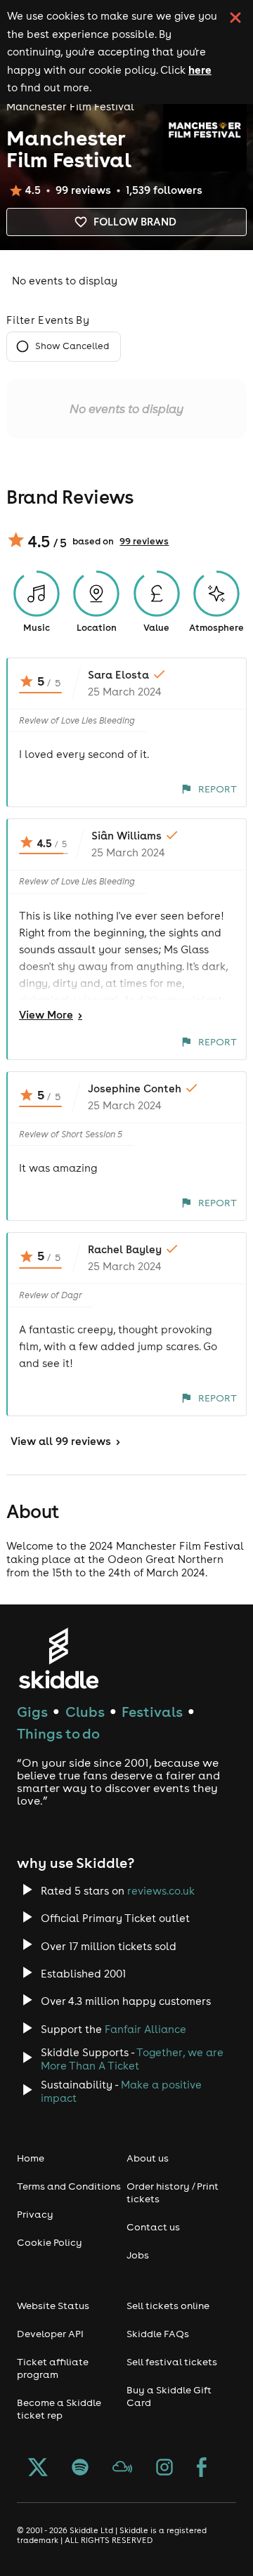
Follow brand (135, 222)
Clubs (85, 1712)
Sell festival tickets (172, 2362)
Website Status (53, 2306)
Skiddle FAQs (158, 2334)
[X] (38, 2469)
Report (218, 789)
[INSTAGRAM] (164, 2469)
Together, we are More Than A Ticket (132, 2059)
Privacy (35, 2214)
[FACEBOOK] (202, 2469)
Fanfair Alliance (145, 2029)
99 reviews (144, 541)
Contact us (153, 2227)
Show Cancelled (72, 346)
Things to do (58, 1733)
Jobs (138, 2255)
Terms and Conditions (69, 2186)
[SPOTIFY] (80, 2469)
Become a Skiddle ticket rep (59, 2409)
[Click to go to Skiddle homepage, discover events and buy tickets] (58, 1658)
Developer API (50, 2334)
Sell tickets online (168, 2306)
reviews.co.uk (161, 1891)
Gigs (32, 1712)
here (200, 70)
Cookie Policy (50, 2242)
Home (31, 2158)
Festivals (152, 1712)
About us (148, 2158)
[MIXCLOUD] (122, 2469)
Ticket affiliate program (53, 2368)
